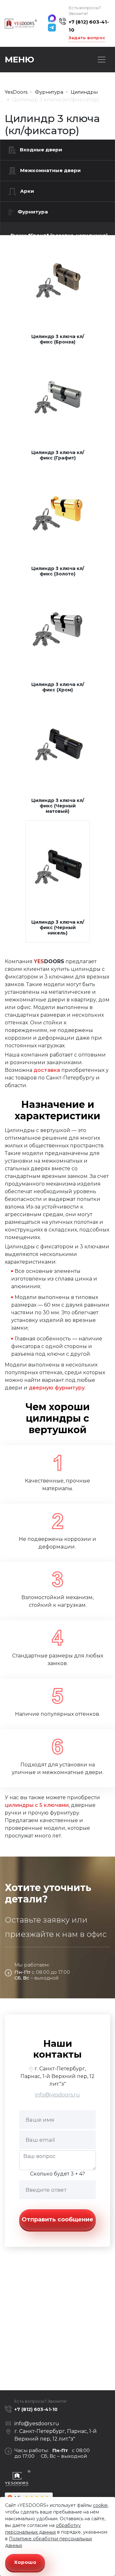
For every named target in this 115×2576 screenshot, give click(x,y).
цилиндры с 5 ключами (37, 1805)
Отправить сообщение (57, 2219)
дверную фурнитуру (57, 1388)
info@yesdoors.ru (57, 2095)
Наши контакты (57, 2049)
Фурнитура (33, 212)
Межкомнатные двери (50, 170)
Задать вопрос (87, 38)
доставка (47, 1070)
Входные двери (41, 150)
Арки (27, 191)
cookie (100, 2505)
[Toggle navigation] (102, 60)
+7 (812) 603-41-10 (89, 26)
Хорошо (25, 2562)
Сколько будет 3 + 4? (57, 2174)
